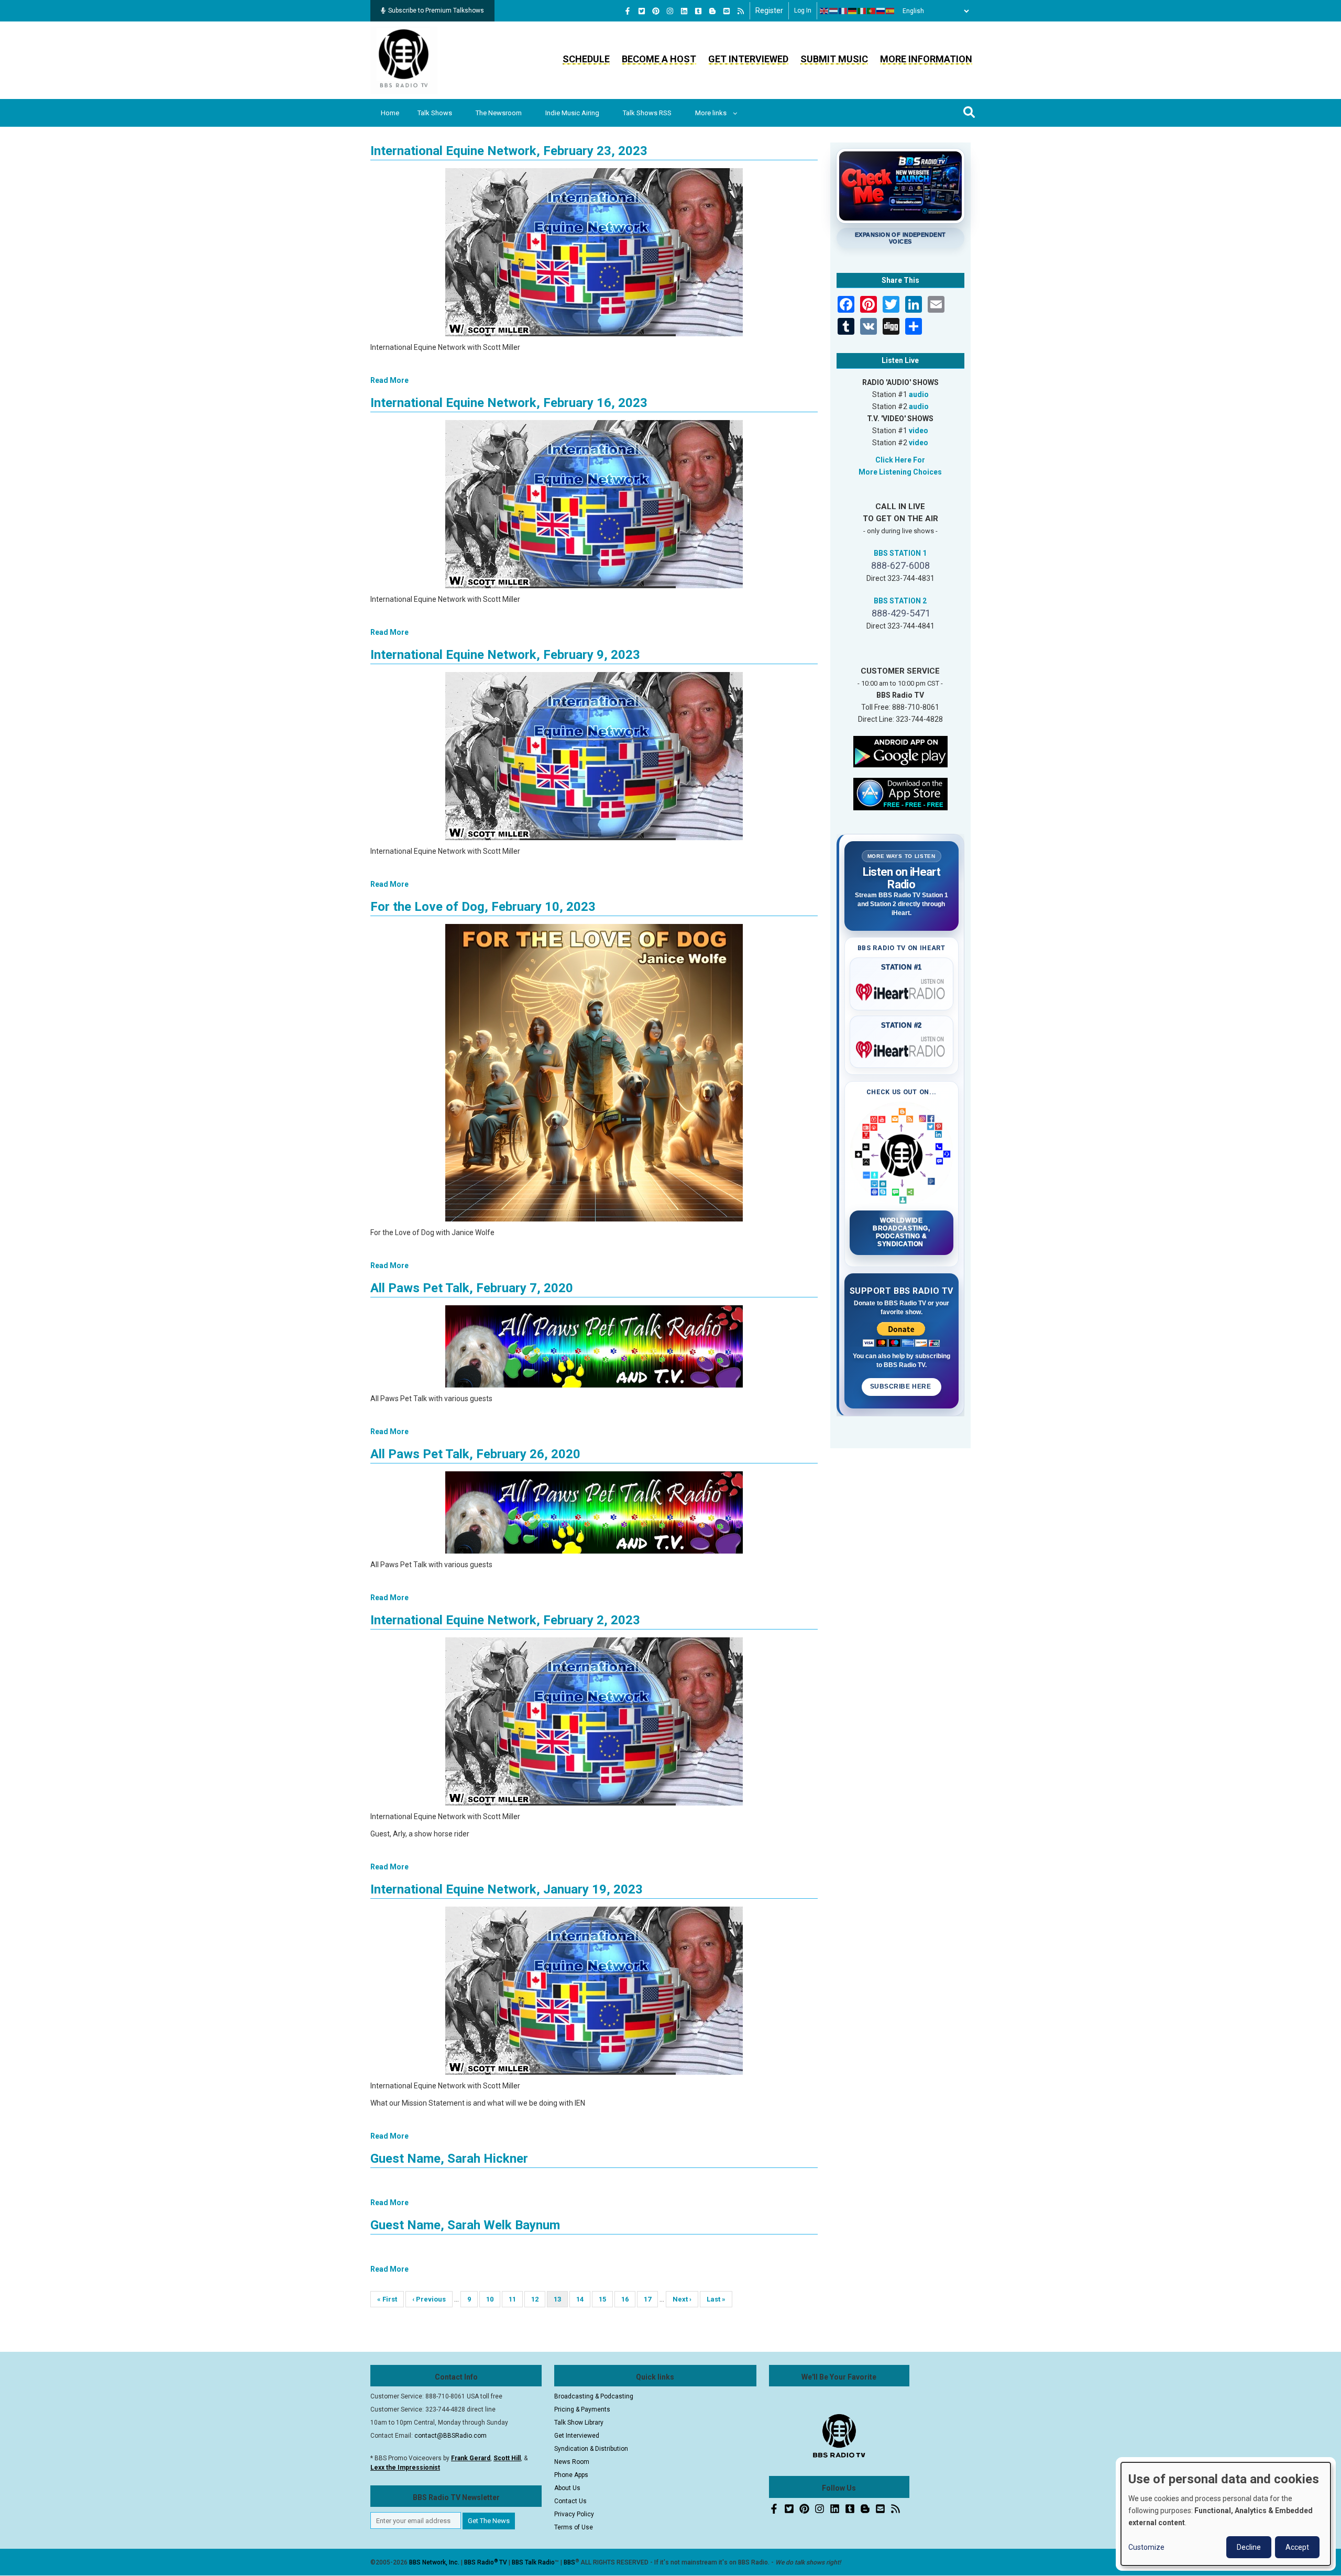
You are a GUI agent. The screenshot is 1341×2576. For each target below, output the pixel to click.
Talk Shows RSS (647, 113)
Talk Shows (435, 113)
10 (493, 2299)
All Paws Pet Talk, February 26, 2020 (475, 1454)
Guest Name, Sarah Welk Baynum (465, 2225)
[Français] (843, 11)
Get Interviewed (748, 59)
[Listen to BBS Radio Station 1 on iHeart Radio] (902, 990)
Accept (1297, 2547)
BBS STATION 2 (900, 601)
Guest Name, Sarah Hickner (449, 2159)
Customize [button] (1146, 2547)
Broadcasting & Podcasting (594, 2396)
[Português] (872, 11)
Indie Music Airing (572, 113)
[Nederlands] (834, 11)
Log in (803, 10)
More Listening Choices (900, 472)
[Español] (891, 11)
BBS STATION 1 (900, 553)
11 (516, 2299)
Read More (389, 380)
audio (919, 394)
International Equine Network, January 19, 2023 (507, 1889)
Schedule (586, 59)
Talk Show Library (579, 2423)
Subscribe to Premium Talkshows (436, 10)
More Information (926, 59)
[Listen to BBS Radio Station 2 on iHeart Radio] (902, 1048)
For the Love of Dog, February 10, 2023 (483, 907)
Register (769, 10)
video (919, 431)
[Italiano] (862, 11)
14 (583, 2299)
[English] (825, 11)
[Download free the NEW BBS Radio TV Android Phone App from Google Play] (900, 751)
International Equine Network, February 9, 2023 (505, 655)
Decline (1249, 2547)
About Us (567, 2488)
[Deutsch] (853, 11)
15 (606, 2299)
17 (651, 2299)
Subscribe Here (902, 1386)
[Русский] (881, 11)
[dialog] (1226, 2514)
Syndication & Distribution (591, 2449)
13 (561, 2301)
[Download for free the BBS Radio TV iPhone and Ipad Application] (900, 793)
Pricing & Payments (582, 2409)
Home (390, 113)
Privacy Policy (574, 2514)
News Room (572, 2462)
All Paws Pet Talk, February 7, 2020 (472, 1288)
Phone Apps (571, 2475)
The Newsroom (499, 113)
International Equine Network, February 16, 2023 (509, 403)
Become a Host (659, 59)
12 (538, 2299)
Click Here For (900, 460)
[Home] (404, 60)
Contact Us (570, 2501)
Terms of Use (574, 2527)
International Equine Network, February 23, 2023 (509, 151)
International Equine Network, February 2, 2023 (505, 1620)
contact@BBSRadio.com (450, 2436)
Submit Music (834, 59)
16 (628, 2299)
